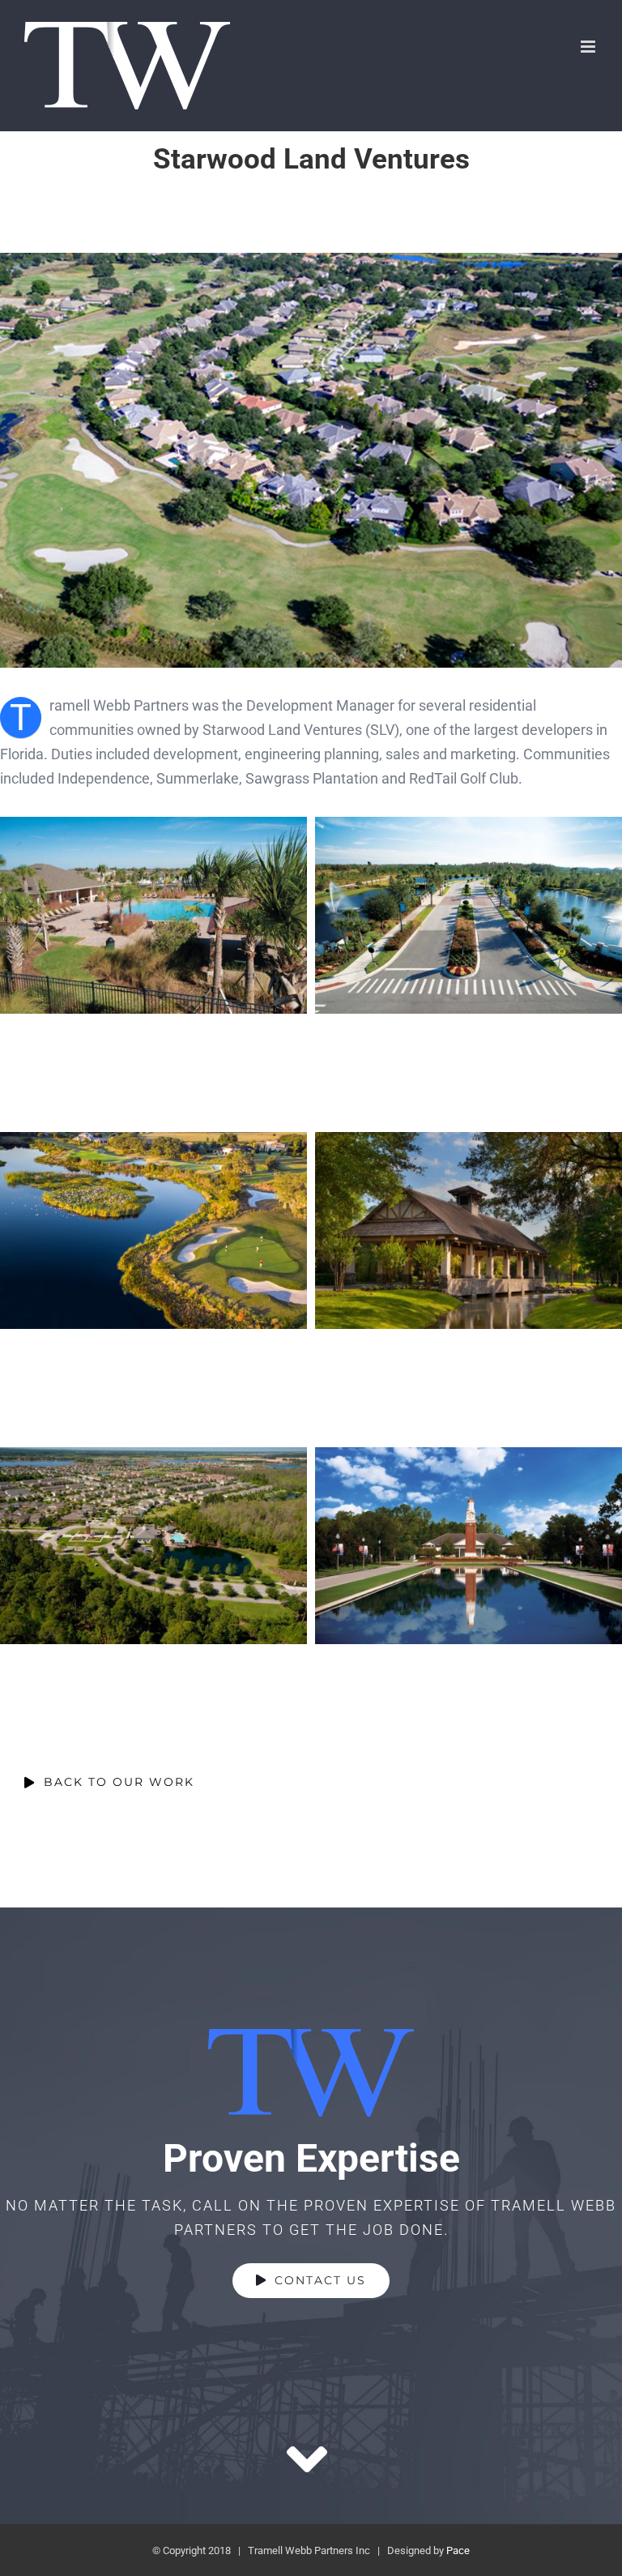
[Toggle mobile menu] (589, 47)
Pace (458, 2550)
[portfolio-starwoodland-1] (311, 260)
